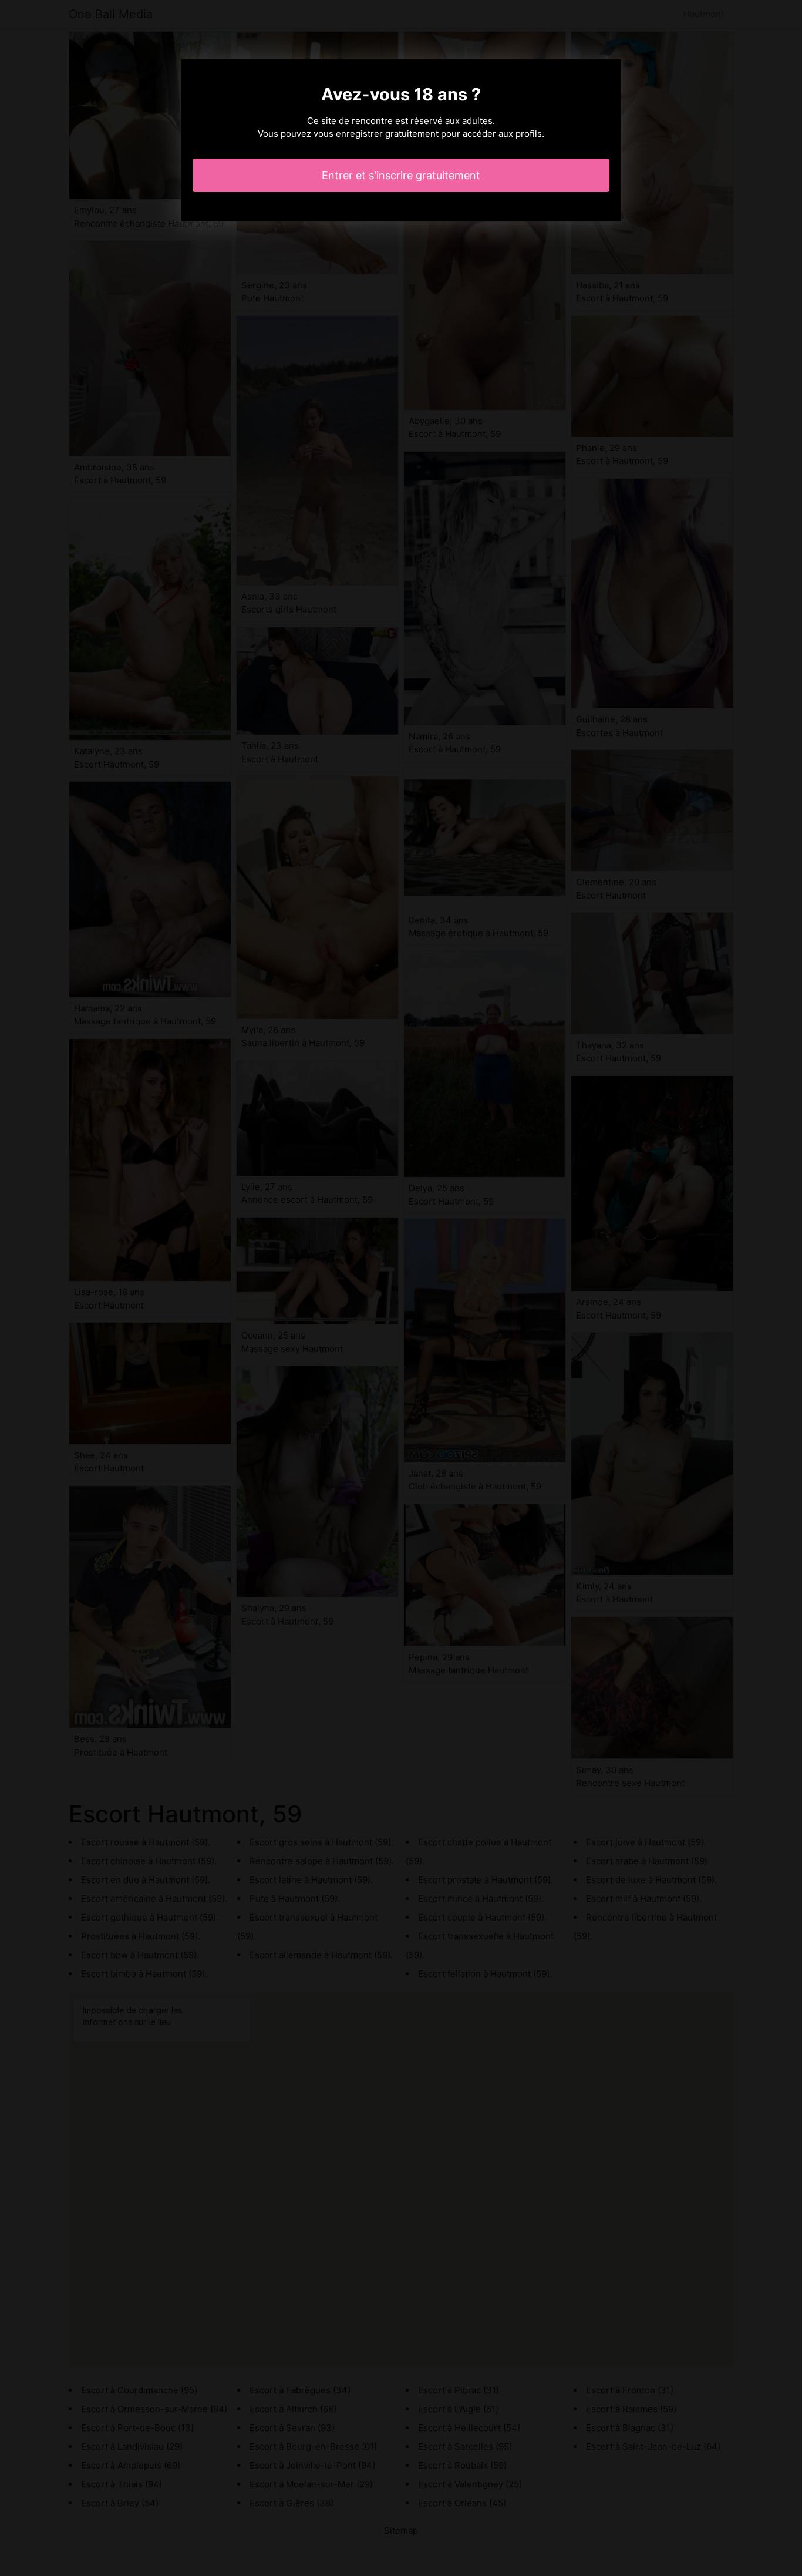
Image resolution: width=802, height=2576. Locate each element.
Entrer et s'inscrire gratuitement (401, 175)
